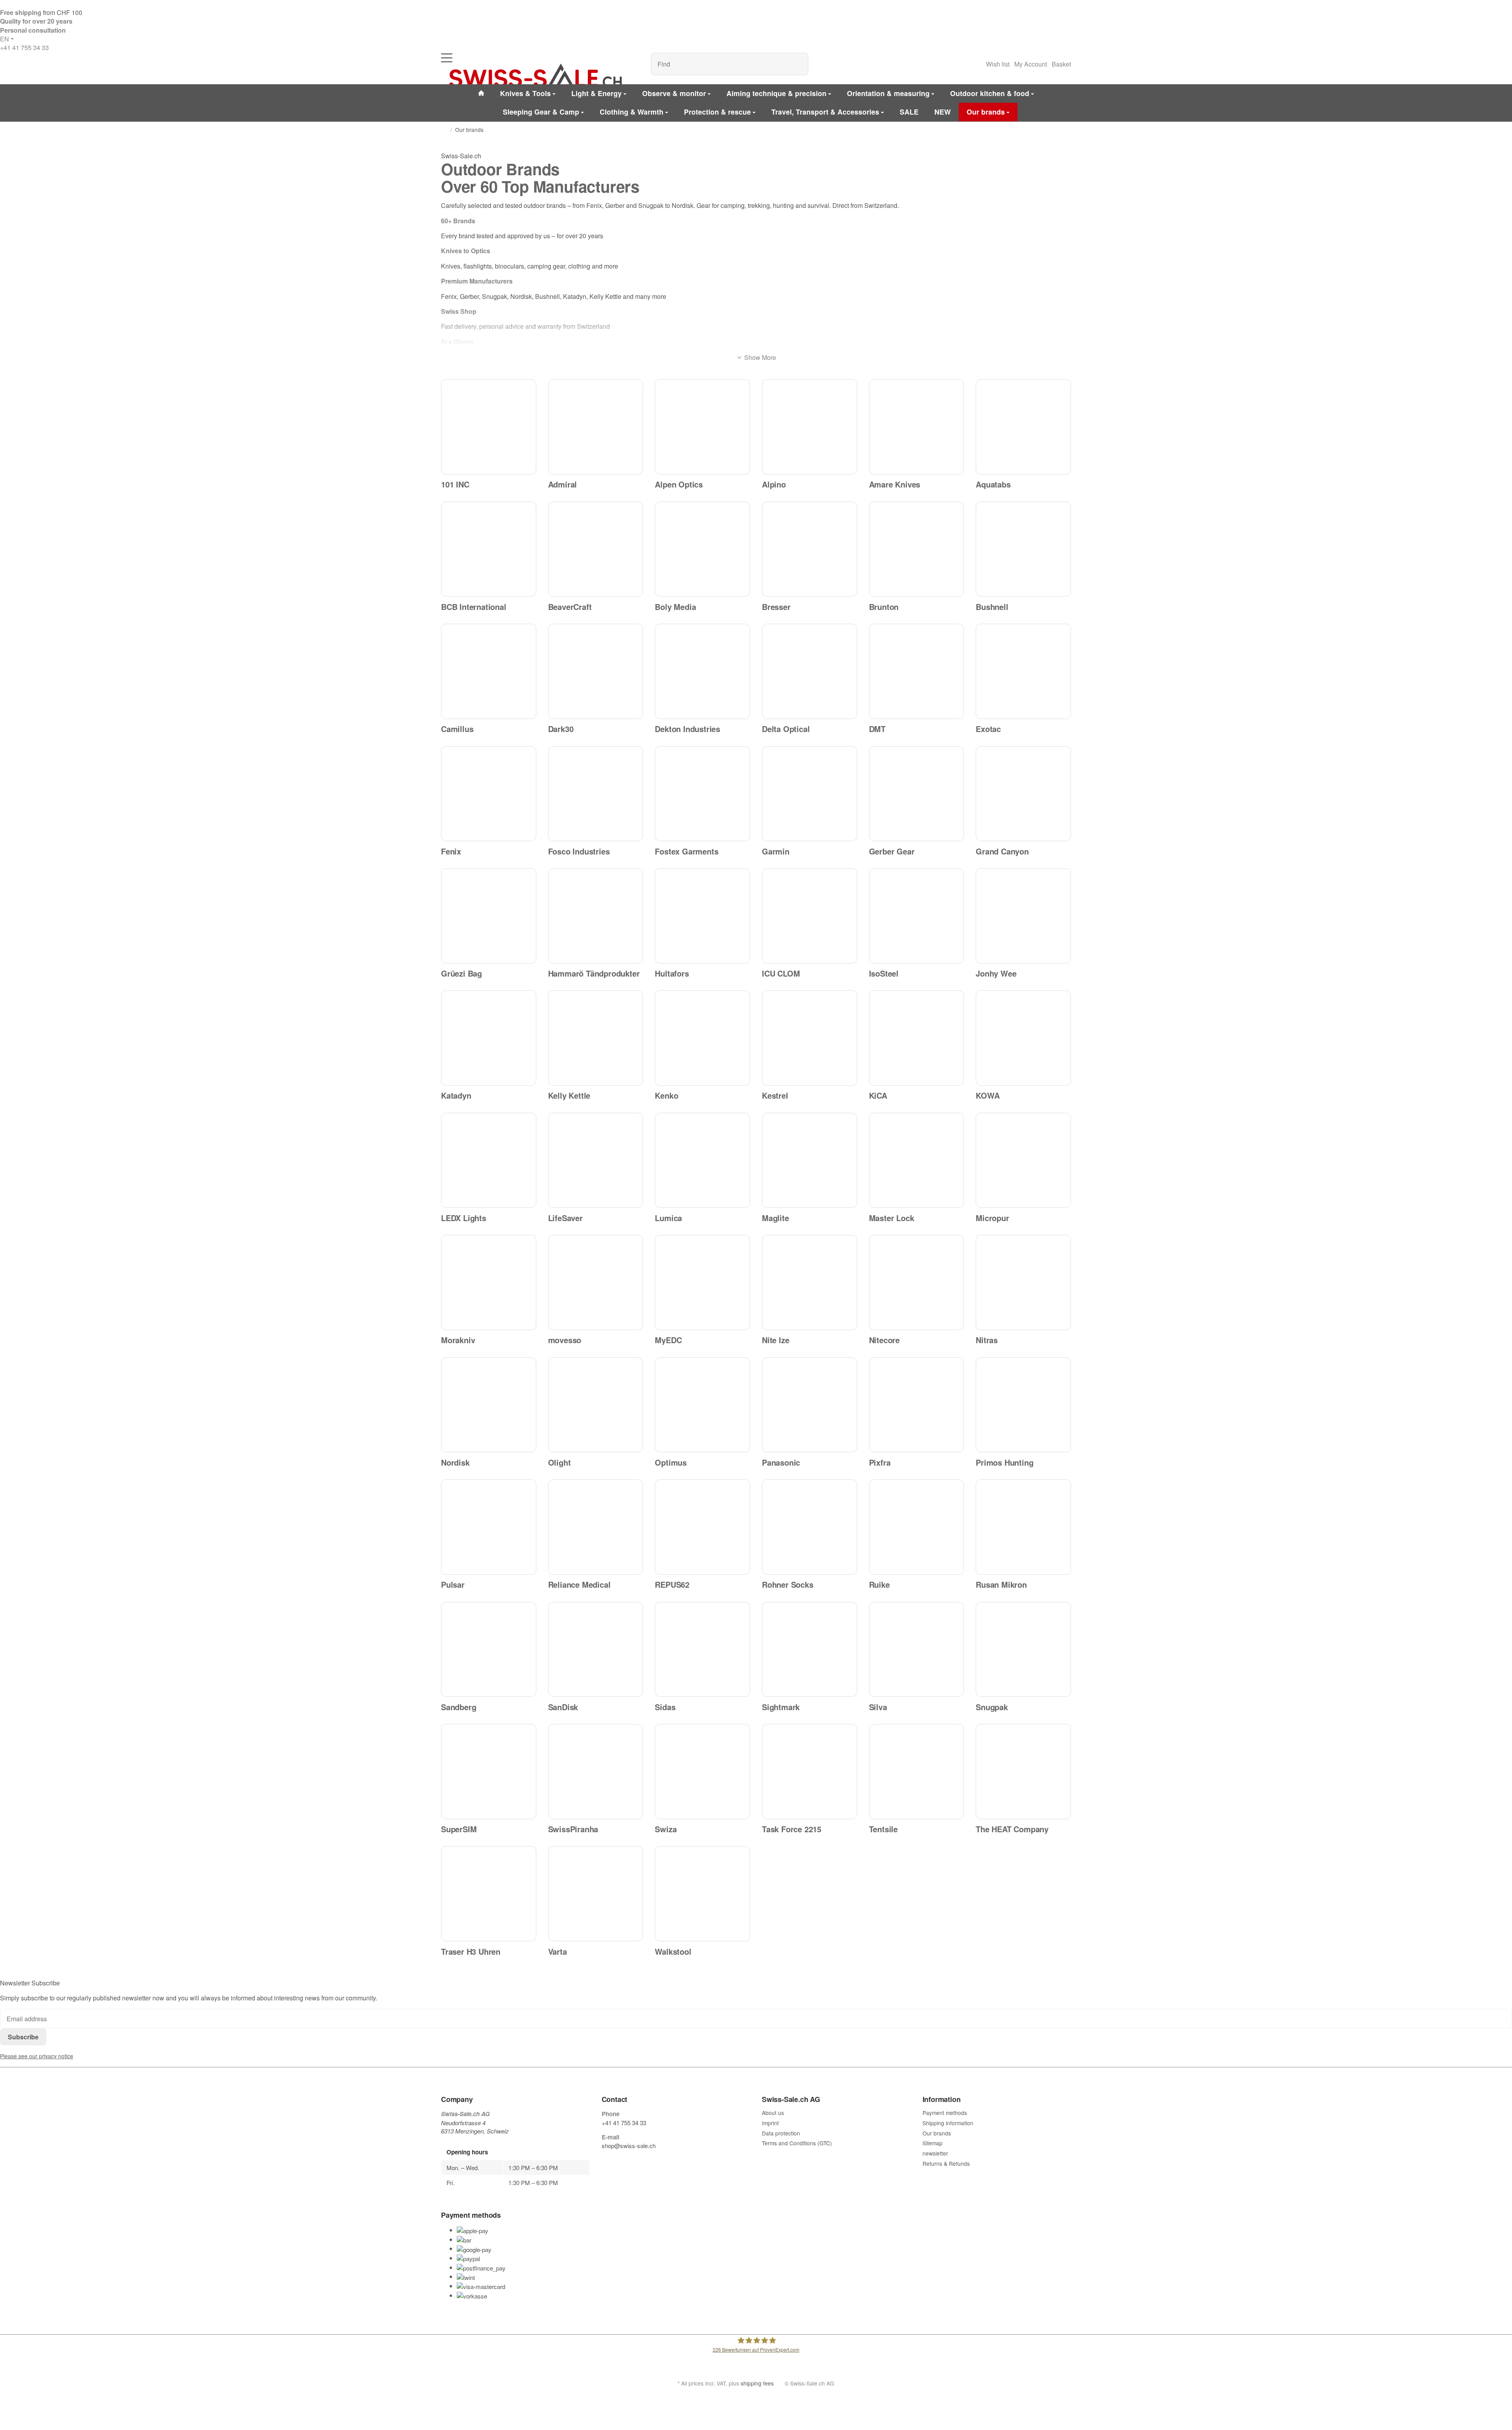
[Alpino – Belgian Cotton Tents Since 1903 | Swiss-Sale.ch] (810, 427)
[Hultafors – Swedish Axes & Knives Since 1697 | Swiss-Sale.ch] (702, 916)
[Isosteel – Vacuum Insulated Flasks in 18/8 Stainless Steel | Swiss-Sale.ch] (917, 916)
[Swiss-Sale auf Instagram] (641, 2161)
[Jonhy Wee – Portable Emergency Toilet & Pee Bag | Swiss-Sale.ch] (1023, 916)
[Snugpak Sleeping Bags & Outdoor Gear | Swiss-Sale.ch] (1023, 1650)
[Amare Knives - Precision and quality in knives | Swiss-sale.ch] (917, 427)
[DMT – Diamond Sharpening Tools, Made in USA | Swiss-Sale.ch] (917, 671)
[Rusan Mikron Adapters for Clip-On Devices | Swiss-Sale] (1023, 1527)
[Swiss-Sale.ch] (535, 76)
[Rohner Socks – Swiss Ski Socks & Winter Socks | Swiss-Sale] (810, 1527)
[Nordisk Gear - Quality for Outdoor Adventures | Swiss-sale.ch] (489, 1405)
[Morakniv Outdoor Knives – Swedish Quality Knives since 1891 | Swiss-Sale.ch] (489, 1283)
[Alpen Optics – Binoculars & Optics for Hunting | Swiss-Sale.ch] (702, 427)
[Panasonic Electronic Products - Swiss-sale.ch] (810, 1405)
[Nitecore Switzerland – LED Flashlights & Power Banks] (917, 1283)
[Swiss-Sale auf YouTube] (623, 2161)
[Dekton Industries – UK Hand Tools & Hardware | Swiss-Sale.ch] (702, 671)
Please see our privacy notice (37, 2056)
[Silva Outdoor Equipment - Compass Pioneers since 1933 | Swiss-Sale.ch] (917, 1650)
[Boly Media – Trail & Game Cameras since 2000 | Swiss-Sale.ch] (702, 549)
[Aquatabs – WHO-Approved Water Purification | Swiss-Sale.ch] (1023, 427)
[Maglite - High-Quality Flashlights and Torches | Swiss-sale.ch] (810, 1160)
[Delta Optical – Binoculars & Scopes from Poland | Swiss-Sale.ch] (810, 671)
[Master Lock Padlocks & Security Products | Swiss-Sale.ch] (917, 1160)
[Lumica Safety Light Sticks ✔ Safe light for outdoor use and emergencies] (702, 1160)
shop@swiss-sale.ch (629, 2145)
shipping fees (757, 2383)
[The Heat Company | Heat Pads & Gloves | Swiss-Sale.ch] (1023, 1772)
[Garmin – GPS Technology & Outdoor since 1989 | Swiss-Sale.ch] (810, 794)
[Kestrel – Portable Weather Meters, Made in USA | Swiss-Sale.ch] (810, 1038)
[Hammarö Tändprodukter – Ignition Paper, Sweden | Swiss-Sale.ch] (596, 916)
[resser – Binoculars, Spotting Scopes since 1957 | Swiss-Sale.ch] (810, 549)
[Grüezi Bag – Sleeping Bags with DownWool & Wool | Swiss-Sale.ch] (489, 916)
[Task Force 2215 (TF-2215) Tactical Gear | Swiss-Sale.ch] (810, 1772)
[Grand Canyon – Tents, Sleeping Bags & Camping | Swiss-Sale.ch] (1023, 794)
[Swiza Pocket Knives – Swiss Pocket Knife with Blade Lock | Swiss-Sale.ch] (702, 1772)
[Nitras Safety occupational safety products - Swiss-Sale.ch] (1023, 1283)
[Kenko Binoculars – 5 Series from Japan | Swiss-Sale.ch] (702, 1038)
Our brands (986, 112)
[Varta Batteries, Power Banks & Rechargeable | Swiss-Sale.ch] (596, 1894)
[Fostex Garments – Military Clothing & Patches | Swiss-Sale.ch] (702, 794)
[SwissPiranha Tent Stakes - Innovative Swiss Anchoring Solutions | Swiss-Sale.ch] (596, 1772)
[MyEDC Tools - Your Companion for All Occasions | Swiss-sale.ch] (702, 1283)
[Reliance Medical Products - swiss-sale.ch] (596, 1527)
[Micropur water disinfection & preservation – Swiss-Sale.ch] (1023, 1160)
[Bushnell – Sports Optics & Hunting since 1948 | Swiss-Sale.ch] (1023, 549)
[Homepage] (444, 130)
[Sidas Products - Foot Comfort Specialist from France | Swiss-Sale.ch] (702, 1650)
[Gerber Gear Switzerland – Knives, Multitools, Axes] (917, 794)
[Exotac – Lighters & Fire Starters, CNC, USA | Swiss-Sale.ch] (1023, 671)
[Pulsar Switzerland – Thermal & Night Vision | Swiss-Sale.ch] (489, 1527)
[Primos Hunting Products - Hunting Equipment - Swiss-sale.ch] (1023, 1405)
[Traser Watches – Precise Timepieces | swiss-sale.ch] (489, 1894)
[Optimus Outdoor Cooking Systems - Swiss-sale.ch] (702, 1405)
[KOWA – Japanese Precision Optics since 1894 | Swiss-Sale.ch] (1023, 1038)
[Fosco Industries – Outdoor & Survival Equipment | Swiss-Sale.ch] (596, 794)
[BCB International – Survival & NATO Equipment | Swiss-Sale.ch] (489, 549)
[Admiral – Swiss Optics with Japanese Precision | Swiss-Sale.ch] (596, 427)
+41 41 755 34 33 (24, 47)
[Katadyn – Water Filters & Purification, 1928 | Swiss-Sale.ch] (489, 1038)
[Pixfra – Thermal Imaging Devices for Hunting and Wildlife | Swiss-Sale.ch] (917, 1405)
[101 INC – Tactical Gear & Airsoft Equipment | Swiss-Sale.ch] (489, 427)
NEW (943, 112)
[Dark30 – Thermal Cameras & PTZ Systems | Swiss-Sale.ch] (596, 671)
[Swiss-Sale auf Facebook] (605, 2161)
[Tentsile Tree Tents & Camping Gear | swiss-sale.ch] (917, 1772)
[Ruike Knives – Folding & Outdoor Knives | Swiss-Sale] (917, 1527)
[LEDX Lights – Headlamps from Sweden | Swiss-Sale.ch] (489, 1160)
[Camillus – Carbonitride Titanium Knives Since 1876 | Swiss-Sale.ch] (489, 671)
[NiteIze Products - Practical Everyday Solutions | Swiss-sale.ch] (810, 1283)
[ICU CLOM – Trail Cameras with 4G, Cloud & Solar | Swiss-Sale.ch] (810, 916)
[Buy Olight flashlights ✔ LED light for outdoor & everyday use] (596, 1405)
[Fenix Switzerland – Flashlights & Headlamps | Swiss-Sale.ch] (489, 794)
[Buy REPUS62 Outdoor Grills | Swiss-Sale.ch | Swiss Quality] (702, 1527)
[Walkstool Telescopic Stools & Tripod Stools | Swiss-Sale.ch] (702, 1894)
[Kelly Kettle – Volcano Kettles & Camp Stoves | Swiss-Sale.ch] (596, 1038)
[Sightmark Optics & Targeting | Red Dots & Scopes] (810, 1650)
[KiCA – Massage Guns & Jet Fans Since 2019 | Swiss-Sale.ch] (917, 1038)
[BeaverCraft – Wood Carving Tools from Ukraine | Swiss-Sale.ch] (596, 549)
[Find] (798, 64)
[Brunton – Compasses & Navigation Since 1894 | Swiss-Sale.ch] (917, 549)
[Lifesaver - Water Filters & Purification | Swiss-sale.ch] (596, 1160)
